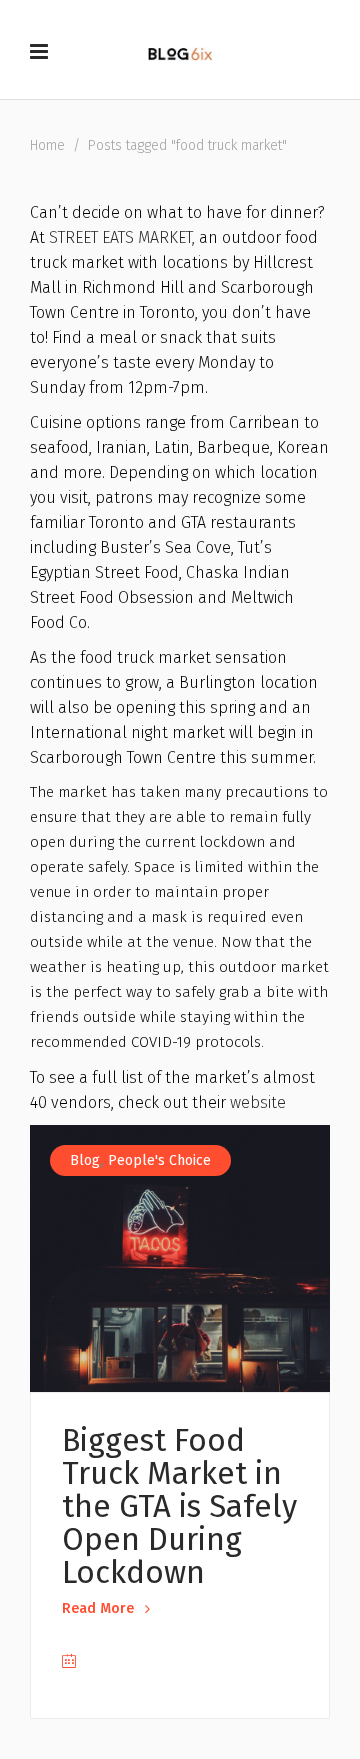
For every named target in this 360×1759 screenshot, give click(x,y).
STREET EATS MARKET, (122, 237)
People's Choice (159, 1160)
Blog (85, 1160)
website (258, 1102)
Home (47, 145)
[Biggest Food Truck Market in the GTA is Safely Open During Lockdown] (180, 1258)
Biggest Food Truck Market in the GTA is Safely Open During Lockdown (179, 1506)
